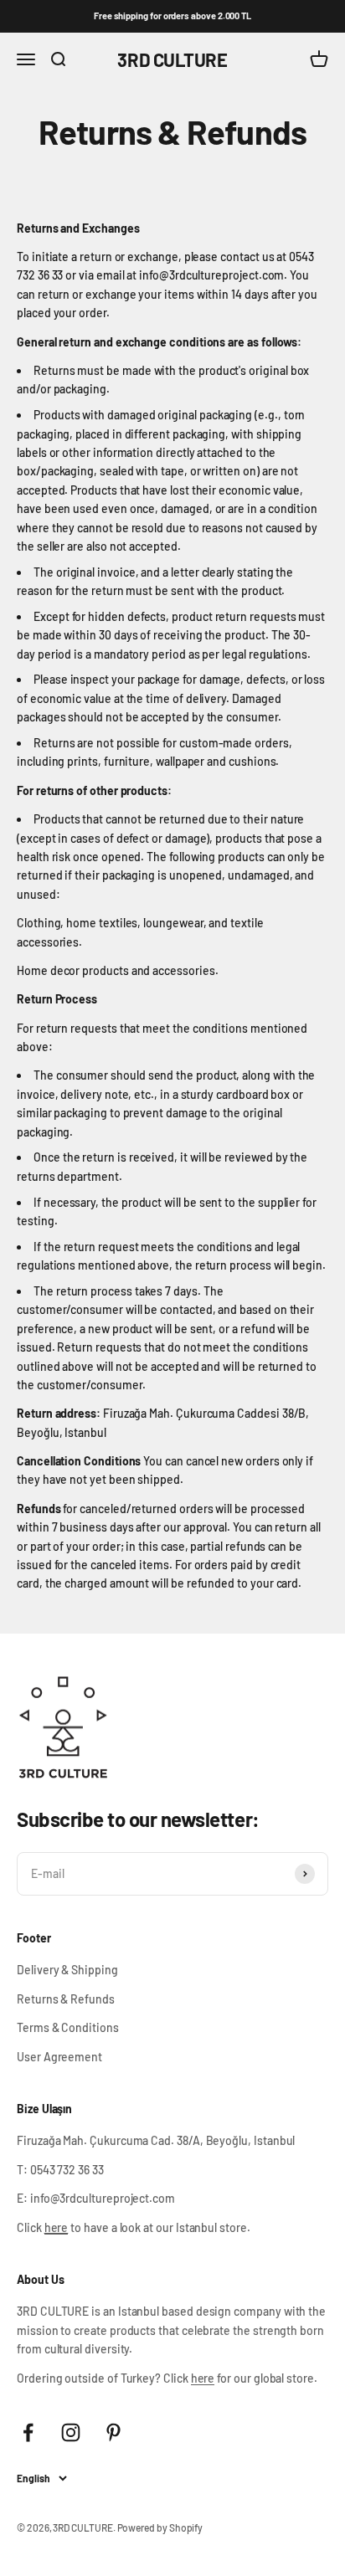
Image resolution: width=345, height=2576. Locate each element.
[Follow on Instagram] (71, 2432)
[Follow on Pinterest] (113, 2432)
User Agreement (59, 2057)
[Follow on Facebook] (28, 2432)
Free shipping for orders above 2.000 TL (172, 15)
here (203, 2378)
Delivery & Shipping (67, 1970)
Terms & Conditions (68, 2027)
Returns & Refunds (66, 1999)
